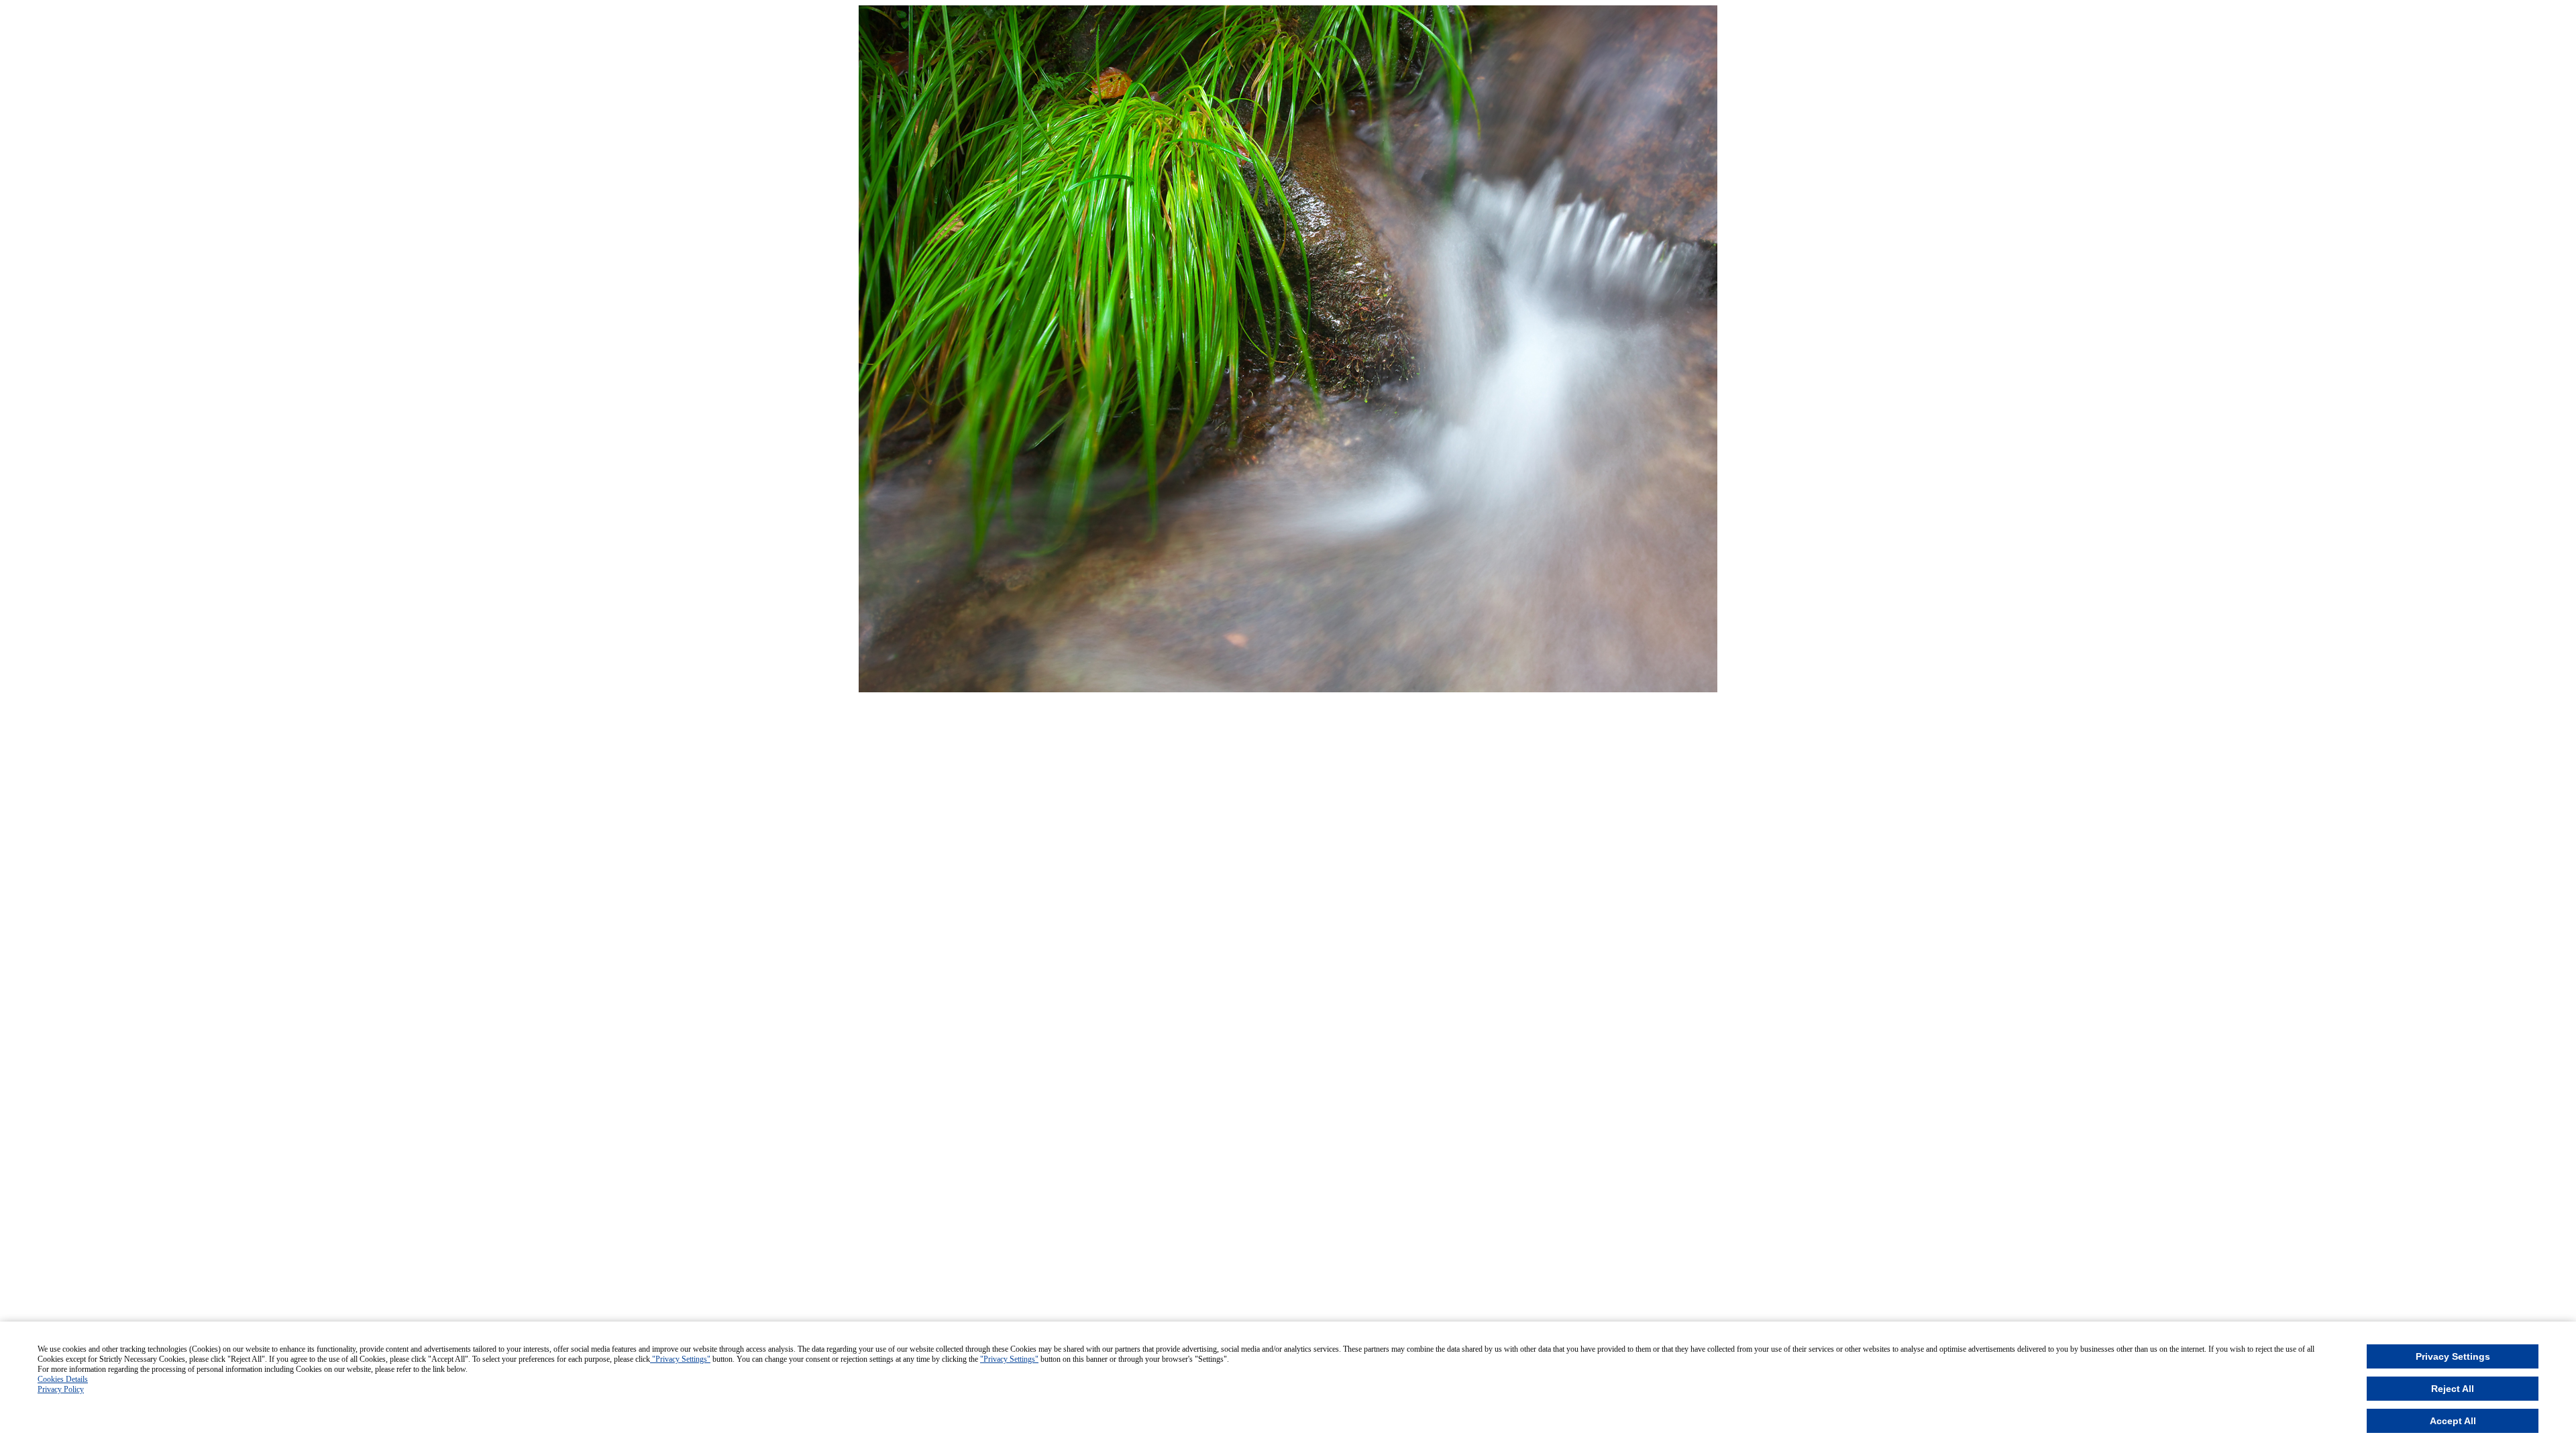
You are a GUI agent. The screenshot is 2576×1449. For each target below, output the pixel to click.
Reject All (2453, 1389)
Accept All (2453, 1421)
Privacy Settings (2453, 1356)
